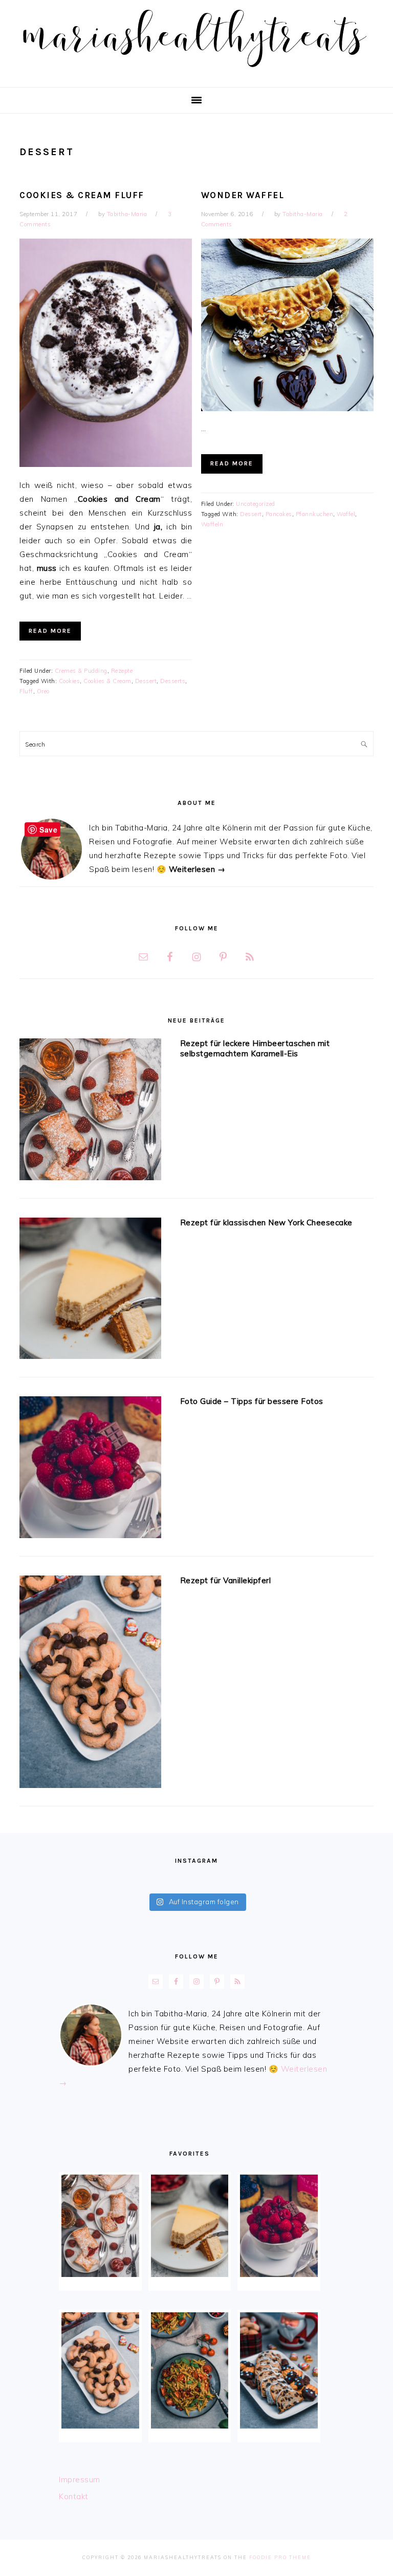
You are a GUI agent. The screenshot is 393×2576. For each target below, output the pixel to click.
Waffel (346, 514)
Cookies (70, 681)
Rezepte (122, 671)
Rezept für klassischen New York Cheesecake (266, 1222)
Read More (50, 631)
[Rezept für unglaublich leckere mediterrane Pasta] (190, 2370)
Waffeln (212, 524)
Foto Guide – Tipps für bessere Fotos (252, 1401)
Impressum (80, 2479)
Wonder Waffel (243, 195)
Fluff (26, 691)
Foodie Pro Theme (280, 2557)
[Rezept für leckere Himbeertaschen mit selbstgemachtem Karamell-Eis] (90, 1111)
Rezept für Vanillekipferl (226, 1580)
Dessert (146, 681)
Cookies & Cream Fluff (82, 195)
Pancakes (279, 514)
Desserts (173, 681)
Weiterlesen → (197, 869)
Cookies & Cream (107, 681)
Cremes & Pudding (81, 671)
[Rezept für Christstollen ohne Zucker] (279, 2370)
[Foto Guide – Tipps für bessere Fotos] (90, 1469)
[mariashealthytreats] (197, 71)
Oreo (43, 691)
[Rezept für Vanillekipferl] (90, 1684)
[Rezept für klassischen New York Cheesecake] (90, 1290)
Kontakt (74, 2496)
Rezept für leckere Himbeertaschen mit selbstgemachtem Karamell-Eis (255, 1048)
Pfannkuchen (315, 514)
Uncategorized (256, 504)
